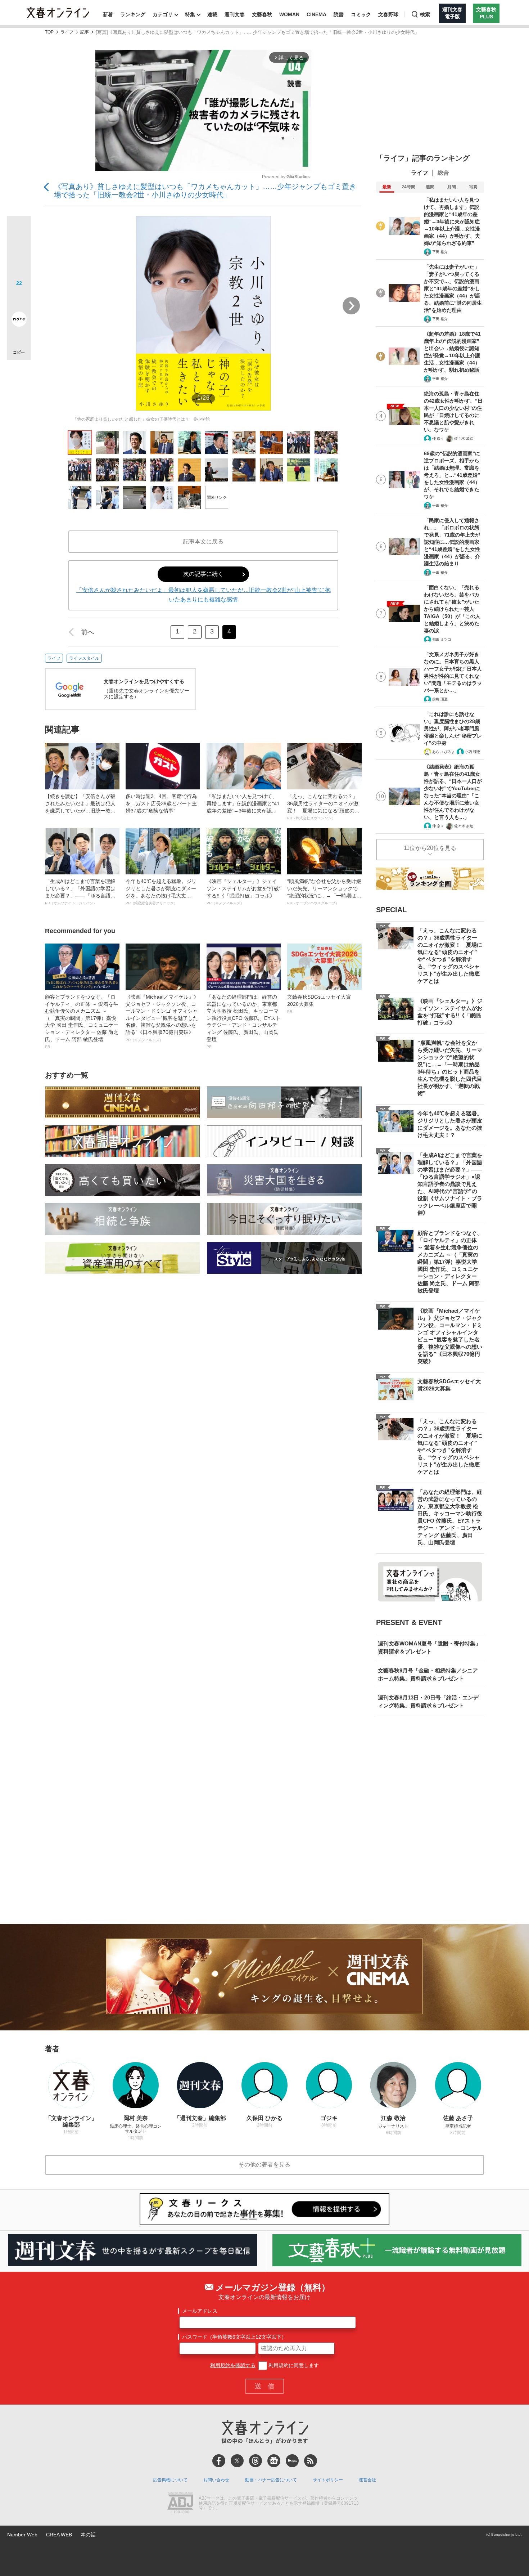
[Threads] (256, 2461)
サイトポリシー (328, 2480)
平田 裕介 (440, 252)
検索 (425, 14)
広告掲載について (170, 2480)
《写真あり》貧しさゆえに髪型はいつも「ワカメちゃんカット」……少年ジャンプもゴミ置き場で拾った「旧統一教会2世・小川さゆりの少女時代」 (205, 191)
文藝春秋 (262, 14)
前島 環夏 (440, 699)
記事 (85, 32)
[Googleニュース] (274, 2461)
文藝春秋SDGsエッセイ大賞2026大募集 (319, 1004)
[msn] (292, 2461)
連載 (212, 14)
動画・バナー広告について (271, 2480)
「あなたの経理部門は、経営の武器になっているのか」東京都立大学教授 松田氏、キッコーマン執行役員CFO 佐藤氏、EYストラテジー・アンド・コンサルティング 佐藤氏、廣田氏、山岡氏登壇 (244, 1021)
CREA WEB (59, 2535)
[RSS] (311, 2461)
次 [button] (351, 306)
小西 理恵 (473, 752)
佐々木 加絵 (464, 438)
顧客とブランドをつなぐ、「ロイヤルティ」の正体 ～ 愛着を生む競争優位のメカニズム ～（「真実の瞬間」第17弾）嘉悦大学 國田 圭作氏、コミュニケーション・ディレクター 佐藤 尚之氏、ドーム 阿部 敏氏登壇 (82, 1021)
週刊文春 (235, 14)
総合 (443, 173)
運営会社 (367, 2480)
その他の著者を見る (264, 2165)
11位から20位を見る (430, 848)
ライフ (67, 32)
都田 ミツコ (442, 639)
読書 (339, 14)
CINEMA (317, 14)
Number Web (22, 2535)
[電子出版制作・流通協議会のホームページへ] (180, 2504)
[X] (237, 2461)
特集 (190, 14)
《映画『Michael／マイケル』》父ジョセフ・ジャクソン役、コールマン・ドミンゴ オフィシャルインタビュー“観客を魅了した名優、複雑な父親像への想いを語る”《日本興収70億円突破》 (162, 1018)
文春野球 (388, 14)
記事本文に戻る (203, 541)
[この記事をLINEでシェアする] (19, 299)
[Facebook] (219, 2461)
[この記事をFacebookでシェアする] (19, 252)
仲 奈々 (438, 438)
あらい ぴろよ (444, 752)
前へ (87, 632)
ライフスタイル (84, 658)
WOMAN (289, 14)
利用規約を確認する (233, 2365)
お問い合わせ (216, 2480)
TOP (49, 32)
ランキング (133, 14)
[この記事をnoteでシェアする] (19, 321)
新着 (108, 14)
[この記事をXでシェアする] (19, 230)
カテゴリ (163, 14)
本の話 (88, 2535)
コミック (361, 14)
